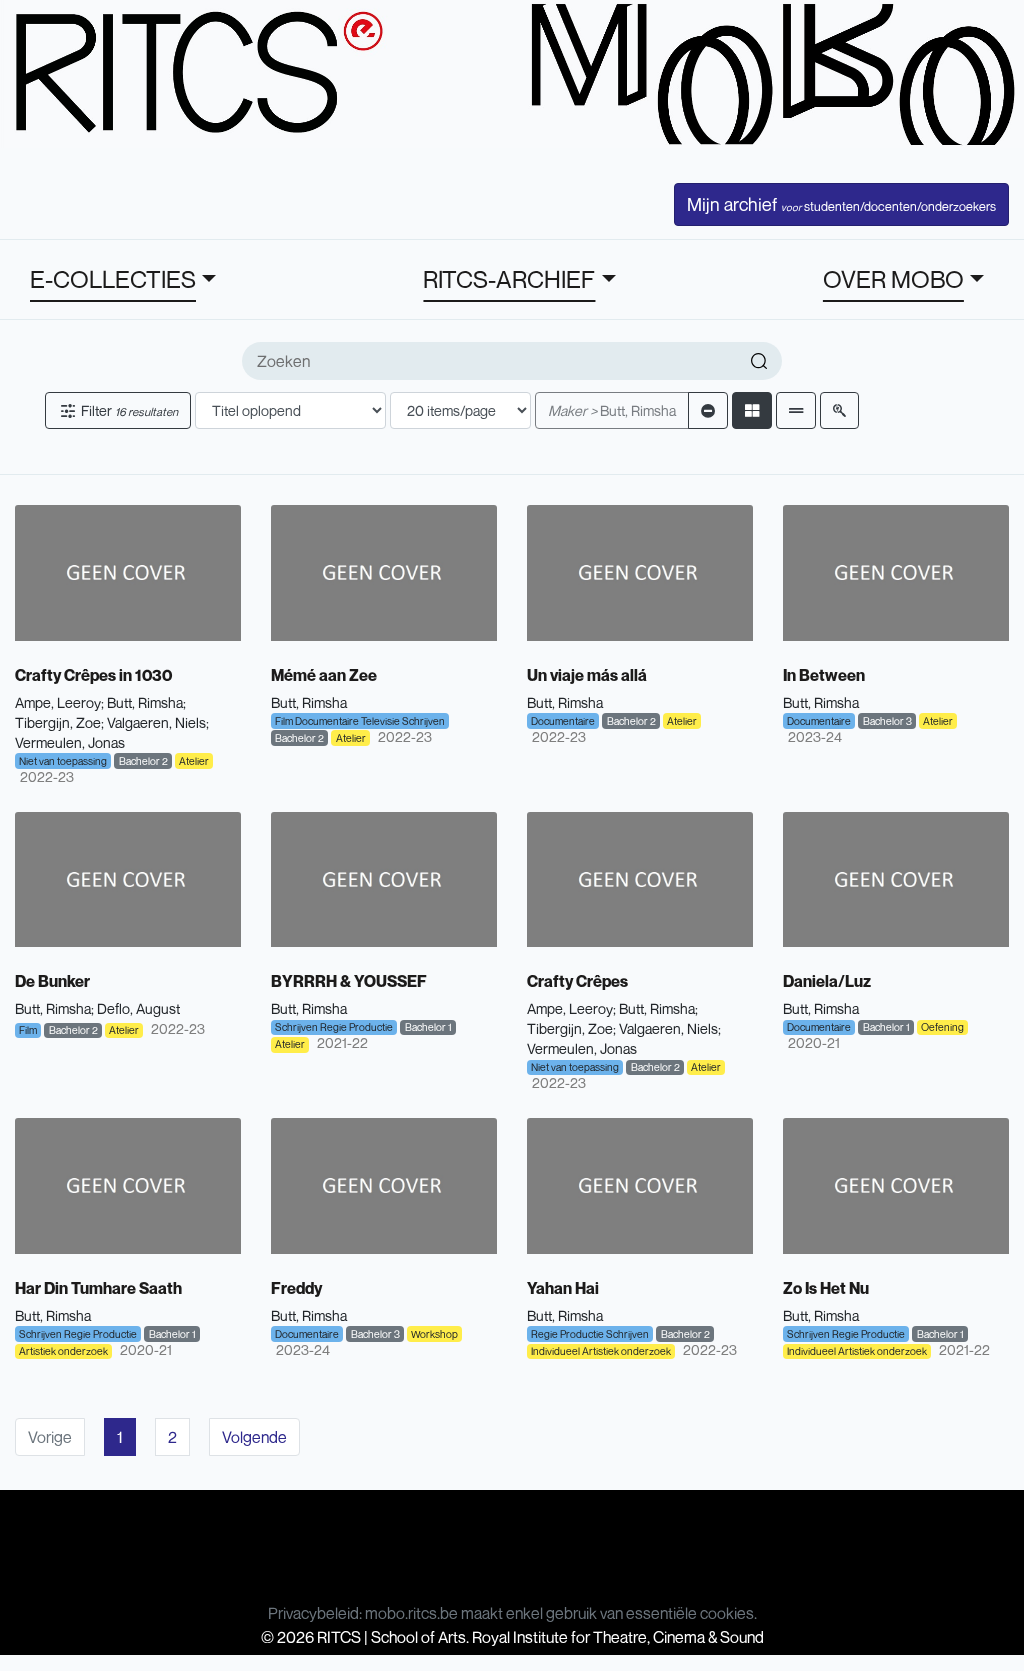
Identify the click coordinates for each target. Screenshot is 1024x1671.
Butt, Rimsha (612, 410)
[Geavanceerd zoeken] (839, 410)
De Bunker (52, 981)
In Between (824, 675)
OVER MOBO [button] (893, 279)
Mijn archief (841, 204)
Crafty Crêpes (577, 981)
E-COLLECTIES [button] (113, 279)
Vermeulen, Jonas (70, 742)
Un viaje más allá (587, 675)
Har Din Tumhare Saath (98, 1288)
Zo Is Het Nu (826, 1288)
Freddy (296, 1288)
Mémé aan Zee (324, 675)
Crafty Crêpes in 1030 (93, 675)
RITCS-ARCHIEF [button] (509, 279)
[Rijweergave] (796, 410)
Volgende (254, 1437)
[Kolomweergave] (752, 410)
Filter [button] (128, 410)
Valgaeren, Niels (156, 722)
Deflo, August (138, 1008)
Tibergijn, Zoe (58, 722)
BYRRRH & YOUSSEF (349, 981)
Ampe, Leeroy (58, 702)
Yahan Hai (563, 1288)
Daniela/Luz (827, 981)
